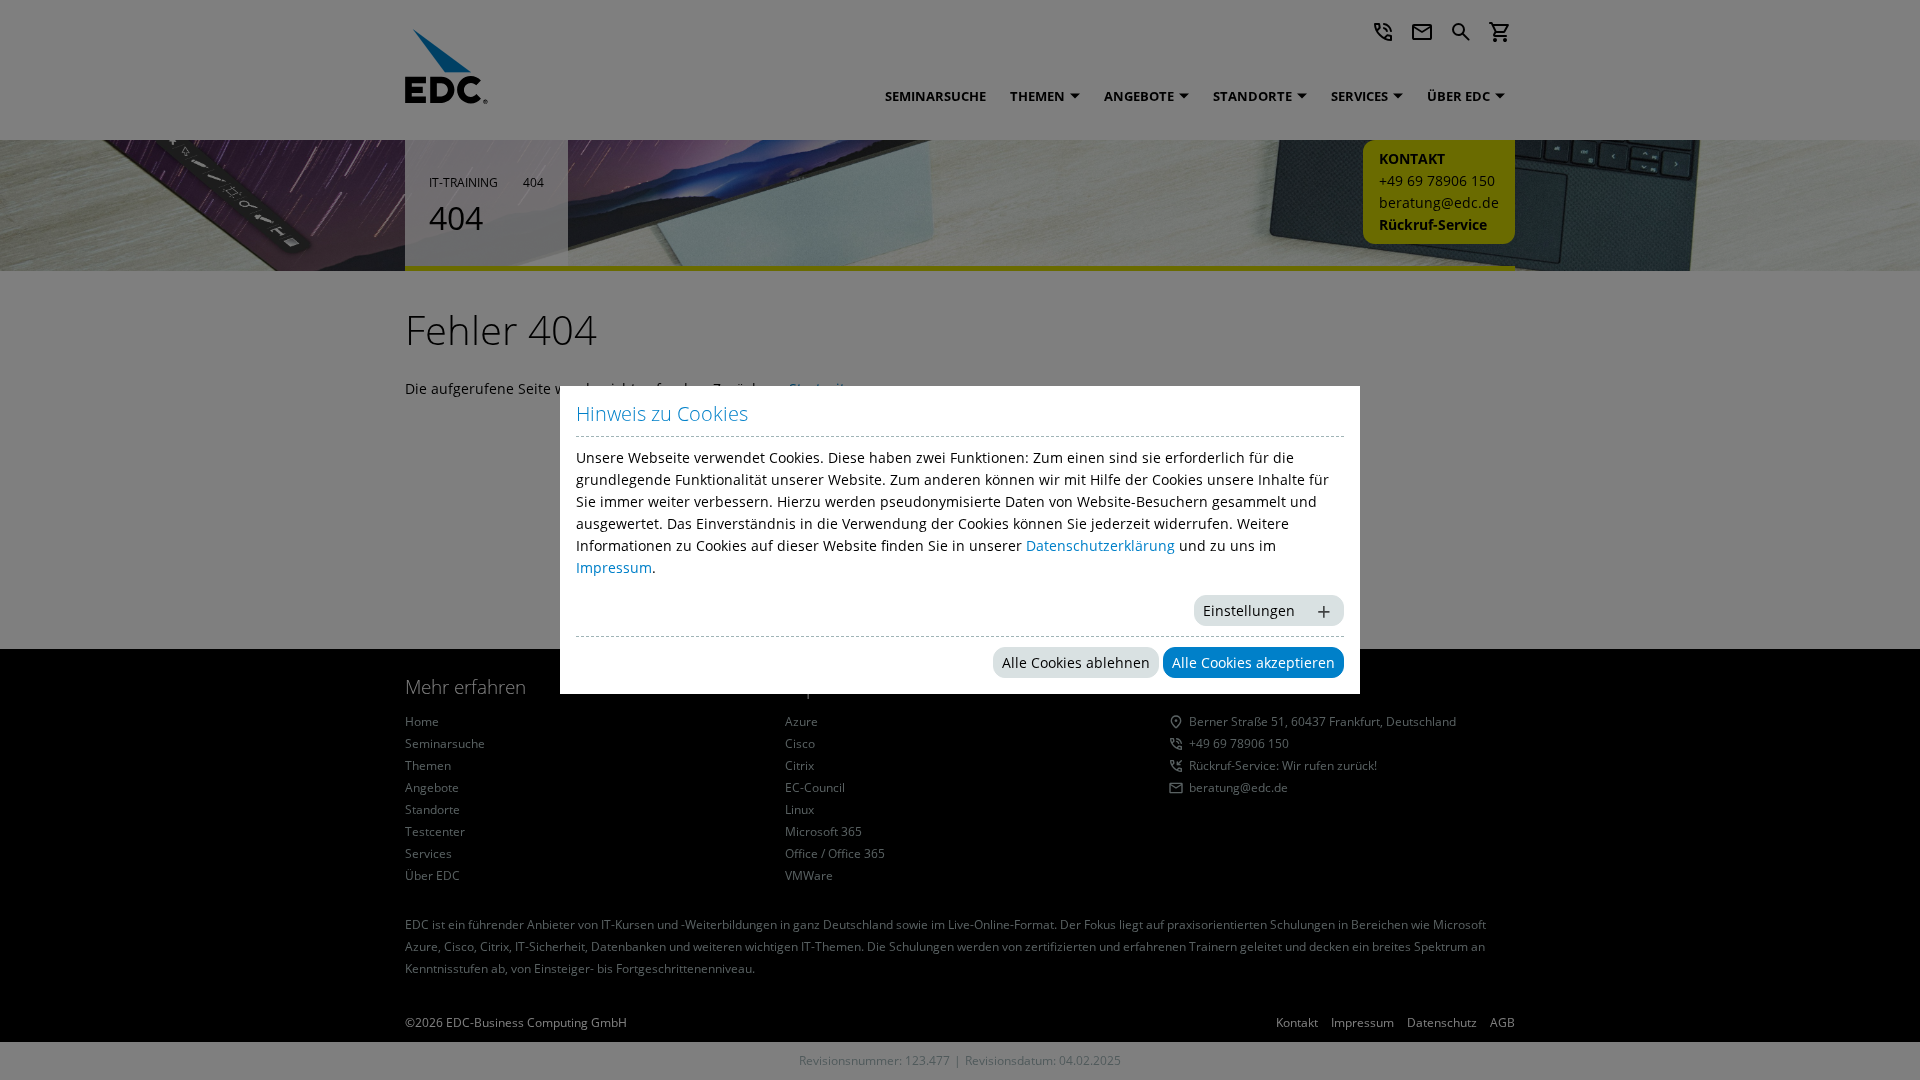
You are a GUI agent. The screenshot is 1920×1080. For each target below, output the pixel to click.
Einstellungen (1249, 610)
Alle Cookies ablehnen (1076, 662)
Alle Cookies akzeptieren (1253, 662)
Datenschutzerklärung (1100, 545)
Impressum (614, 567)
